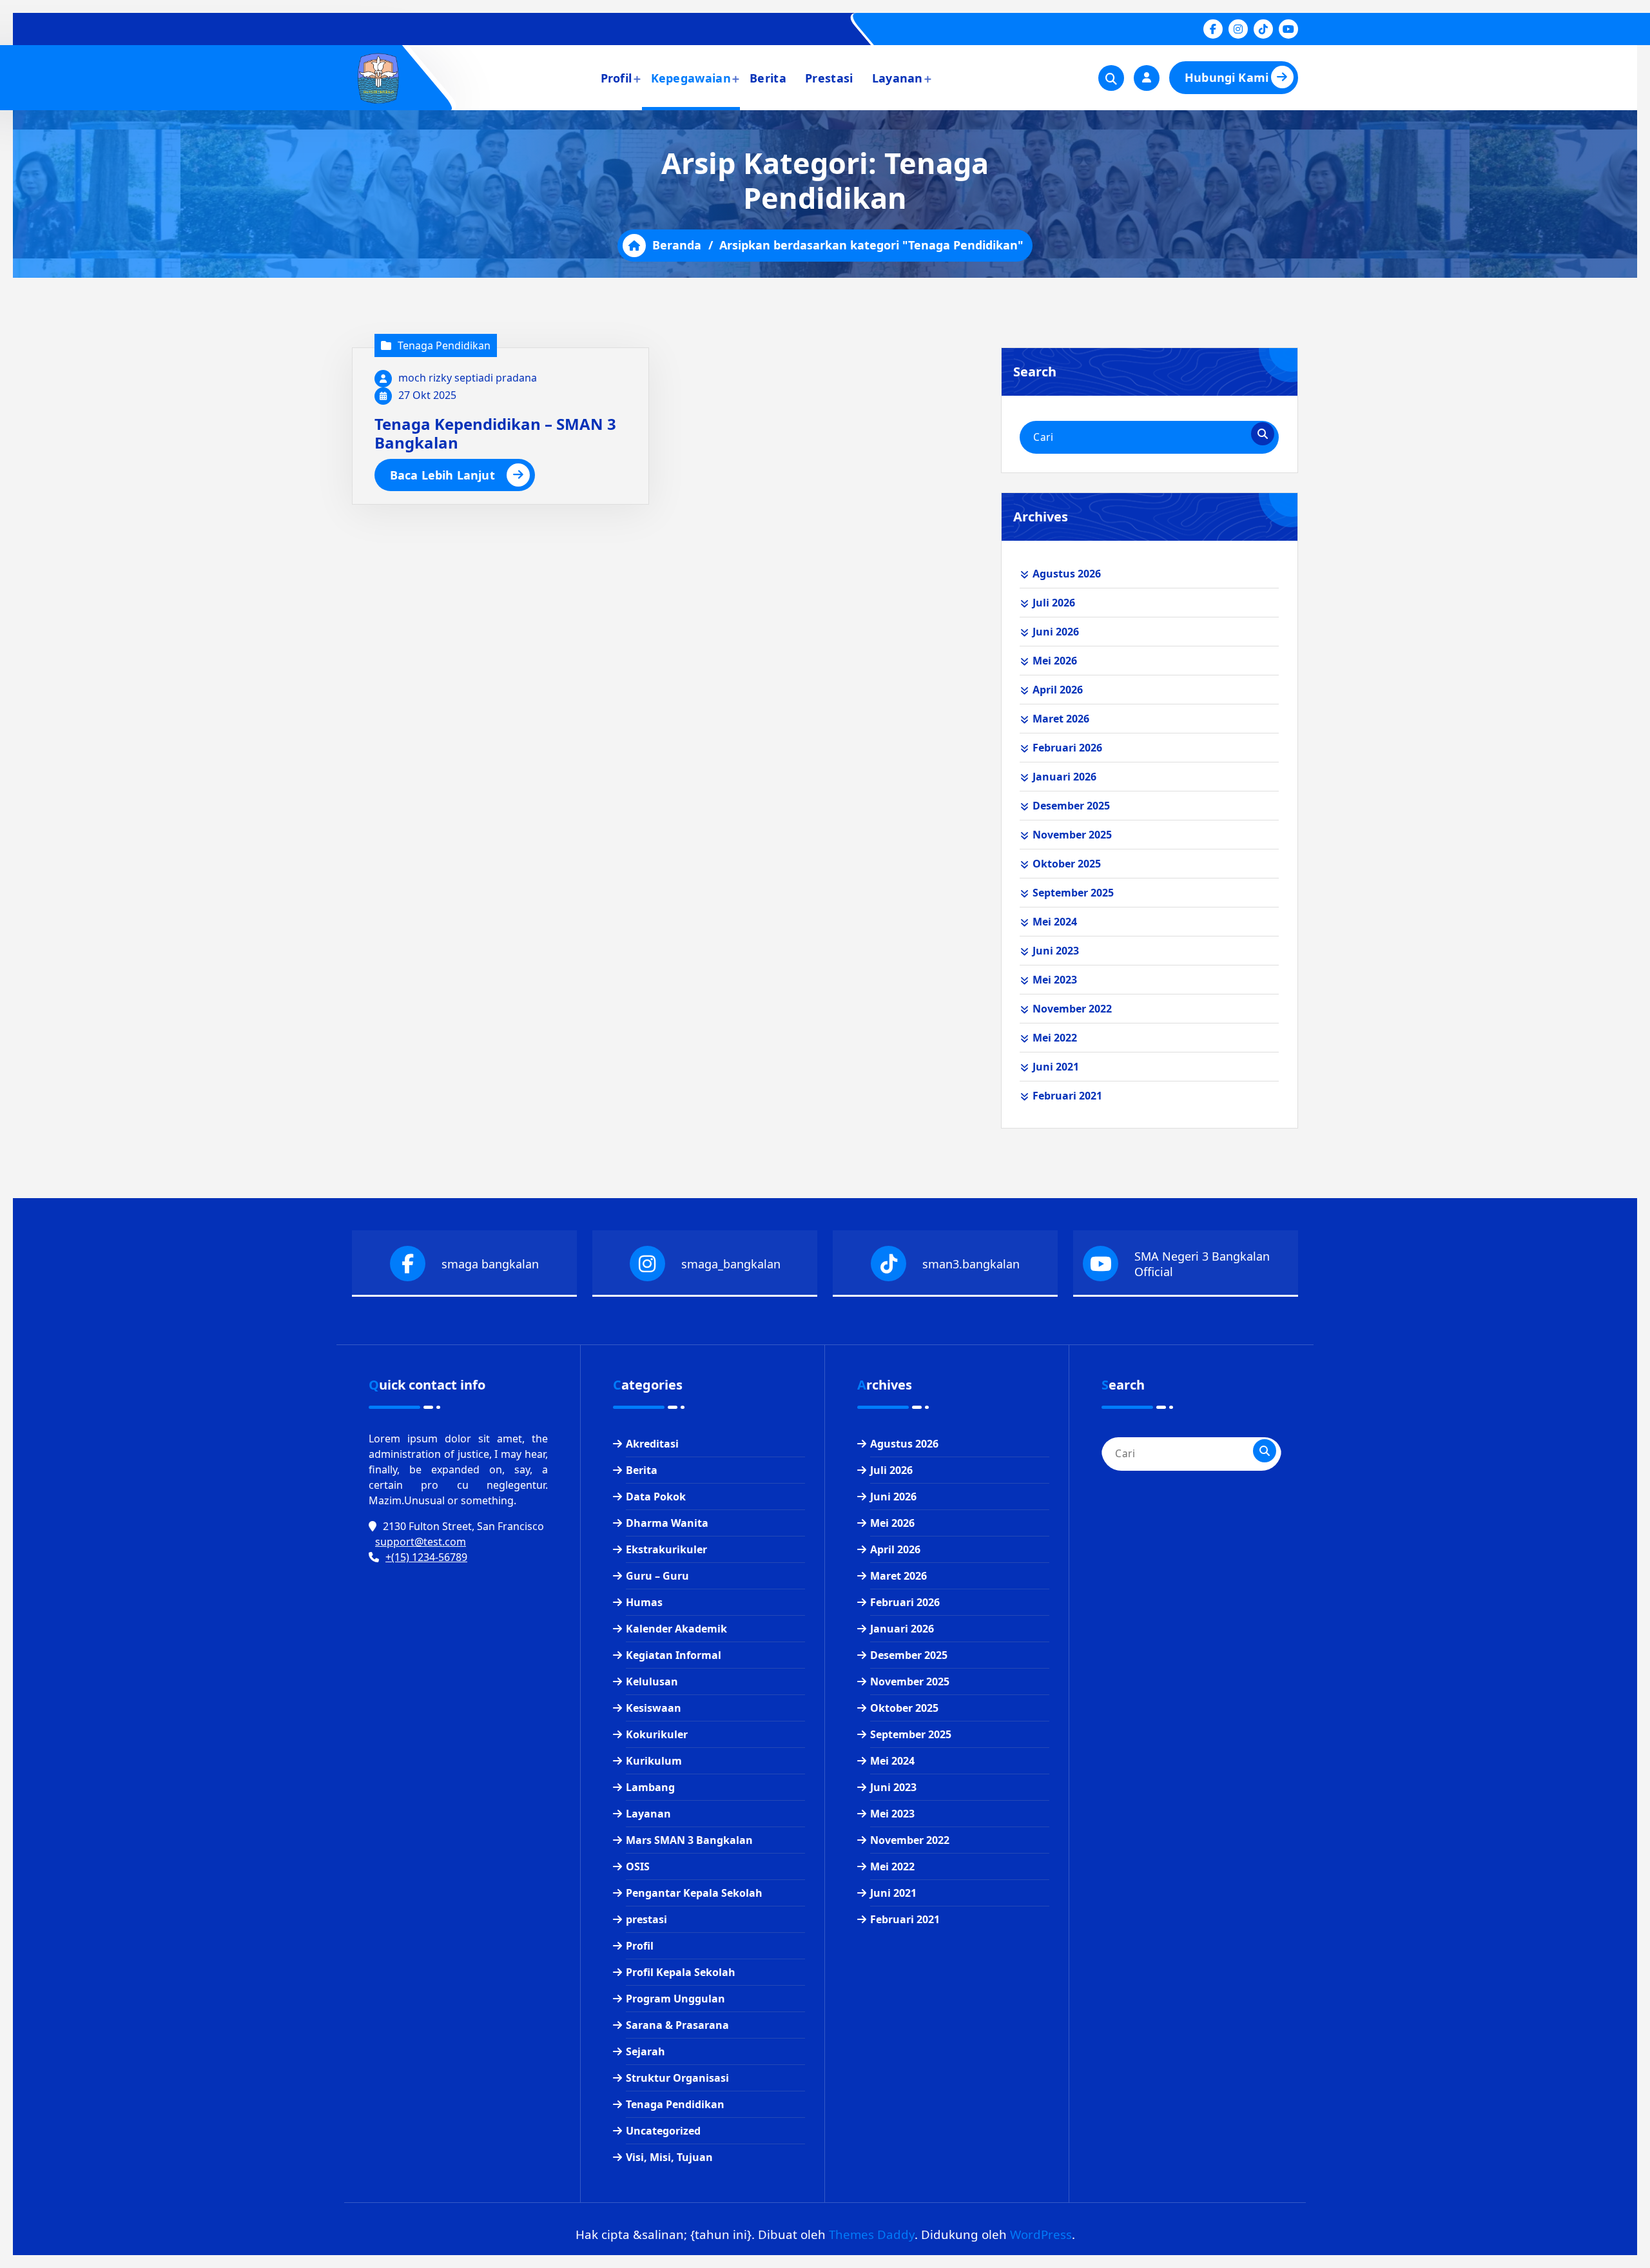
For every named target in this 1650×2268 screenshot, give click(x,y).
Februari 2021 (1067, 1096)
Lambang (650, 1787)
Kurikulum (654, 1761)
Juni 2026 (1056, 632)
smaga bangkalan (490, 1264)
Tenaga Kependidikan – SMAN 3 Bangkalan (495, 433)
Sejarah (645, 2051)
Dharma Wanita (667, 1523)
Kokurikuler (657, 1734)
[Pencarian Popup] (1111, 78)
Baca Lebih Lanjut (442, 475)
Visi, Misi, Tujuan (669, 2157)
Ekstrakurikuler (666, 1549)
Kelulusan (652, 1682)
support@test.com (421, 1542)
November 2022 (1072, 1009)
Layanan (898, 78)
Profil (616, 78)
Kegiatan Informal (674, 1655)
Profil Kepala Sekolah (681, 1972)
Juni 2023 (1056, 951)
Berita (768, 78)
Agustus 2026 (1067, 574)
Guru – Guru (657, 1576)
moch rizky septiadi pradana (468, 378)
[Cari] (1263, 434)
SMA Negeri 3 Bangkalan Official (1202, 1264)
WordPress (1041, 2234)
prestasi (646, 1919)
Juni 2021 (1056, 1067)
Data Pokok (656, 1497)
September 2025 (1073, 893)
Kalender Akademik (676, 1629)
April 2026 (1058, 690)
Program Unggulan (675, 1999)
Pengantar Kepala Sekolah (694, 1893)
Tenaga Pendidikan (444, 345)
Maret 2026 (1061, 719)
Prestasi (829, 78)
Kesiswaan (654, 1708)
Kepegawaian (691, 78)
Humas (644, 1602)
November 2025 (1072, 835)
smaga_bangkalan (731, 1264)
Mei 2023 (1055, 980)
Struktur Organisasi (677, 2078)
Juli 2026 (1054, 603)
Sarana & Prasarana (677, 2025)
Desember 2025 (1071, 806)
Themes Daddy (872, 2234)
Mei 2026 (1055, 661)
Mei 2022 (1055, 1038)
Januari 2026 (1064, 777)
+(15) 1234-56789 (426, 1557)
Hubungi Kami (1227, 77)
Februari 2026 (1067, 748)
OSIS (638, 1866)
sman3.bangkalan (971, 1264)
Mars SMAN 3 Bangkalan (689, 1840)
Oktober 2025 (1067, 864)
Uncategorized (663, 2131)
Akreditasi (652, 1444)
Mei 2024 (1055, 922)
